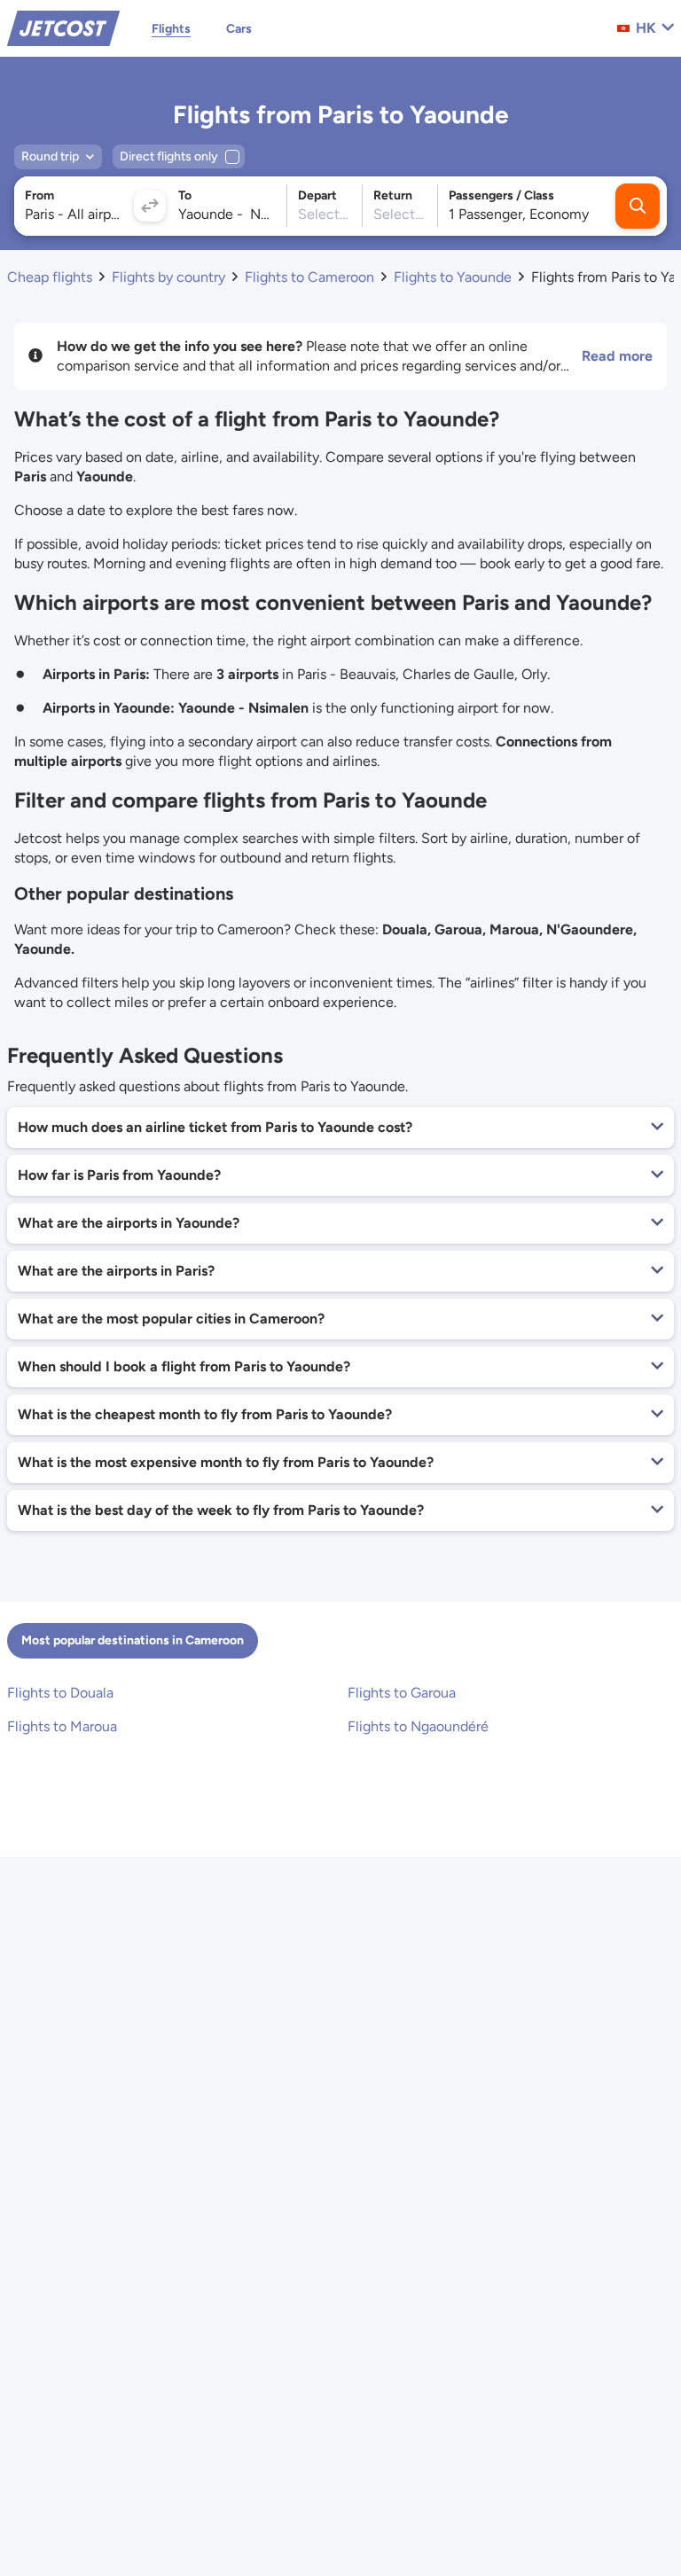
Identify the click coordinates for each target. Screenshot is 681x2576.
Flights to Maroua (62, 1726)
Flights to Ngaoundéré (418, 1726)
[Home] (63, 27)
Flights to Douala (60, 1693)
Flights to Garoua (402, 1693)
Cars (239, 29)
